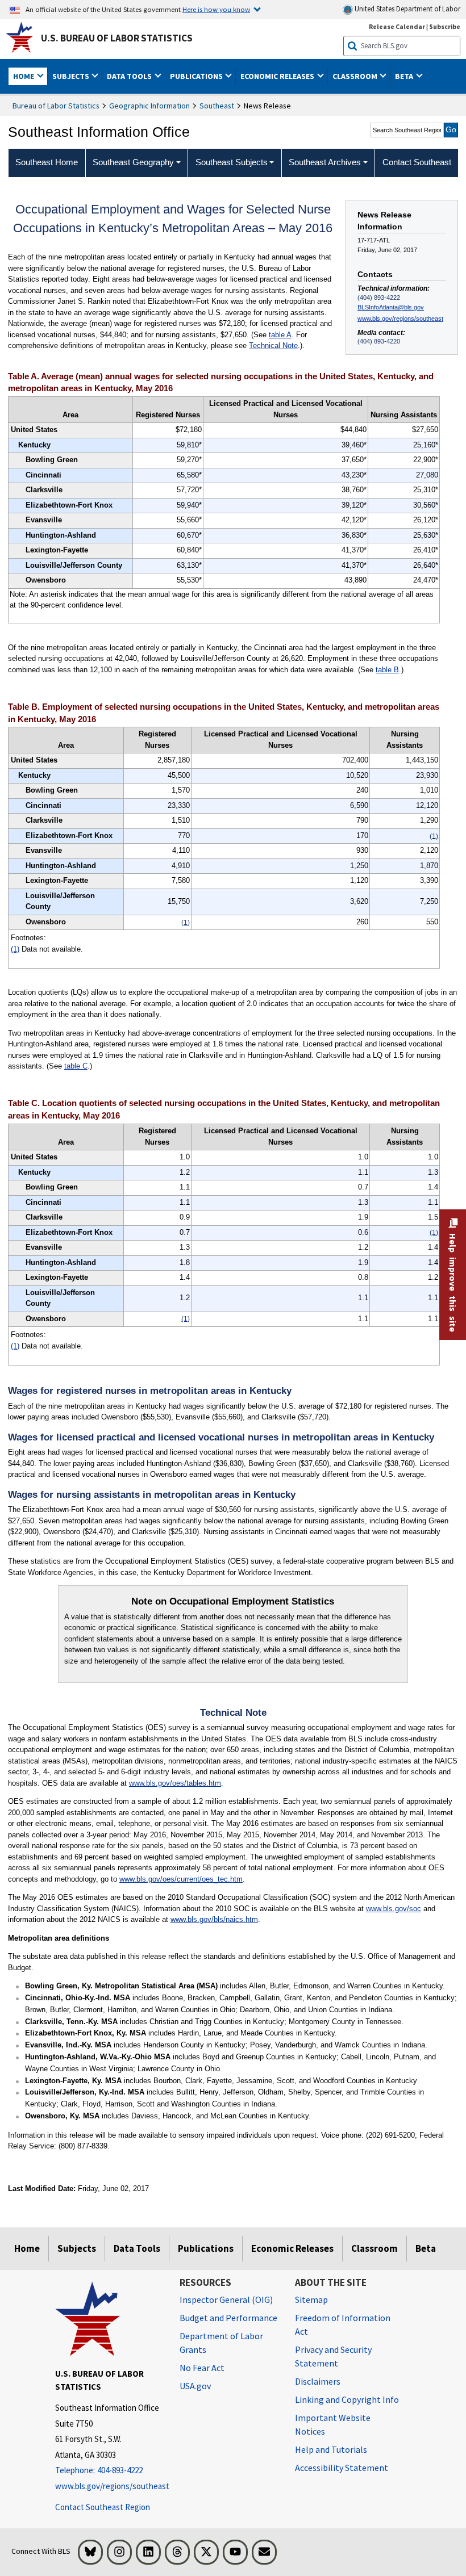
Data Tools (137, 2248)
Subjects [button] (72, 76)
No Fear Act (202, 2368)
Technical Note (273, 345)
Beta (426, 2248)
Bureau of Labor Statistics (56, 106)
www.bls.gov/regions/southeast (400, 319)
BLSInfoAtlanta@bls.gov (391, 307)
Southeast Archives (325, 162)
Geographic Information (149, 106)
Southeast (217, 106)
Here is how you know (216, 9)
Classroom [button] (356, 76)
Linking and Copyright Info (347, 2399)
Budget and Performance (228, 2318)
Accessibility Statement (342, 2468)
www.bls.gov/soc (394, 1909)
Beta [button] (405, 76)
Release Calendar (397, 26)
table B (387, 670)
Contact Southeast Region (103, 2507)
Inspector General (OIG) (226, 2299)
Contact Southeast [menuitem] (417, 162)
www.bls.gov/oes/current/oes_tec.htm (181, 1879)
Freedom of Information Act (343, 2324)
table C (76, 1066)
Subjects (77, 2248)
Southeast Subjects (232, 162)
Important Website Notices (333, 2424)
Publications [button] (197, 76)
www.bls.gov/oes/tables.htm (175, 1783)
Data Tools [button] (130, 76)
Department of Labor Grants (221, 2343)
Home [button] (24, 76)
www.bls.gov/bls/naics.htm (214, 1919)
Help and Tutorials (331, 2449)
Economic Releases (292, 2248)
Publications (206, 2248)
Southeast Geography (133, 162)
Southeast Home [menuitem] (47, 162)
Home (27, 2248)
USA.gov (195, 2386)
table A (280, 335)
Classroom (375, 2248)
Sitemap (311, 2299)
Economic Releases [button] (278, 76)
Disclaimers (318, 2381)
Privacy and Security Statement (333, 2356)
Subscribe (445, 26)
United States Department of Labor (407, 9)
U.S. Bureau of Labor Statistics (117, 38)
